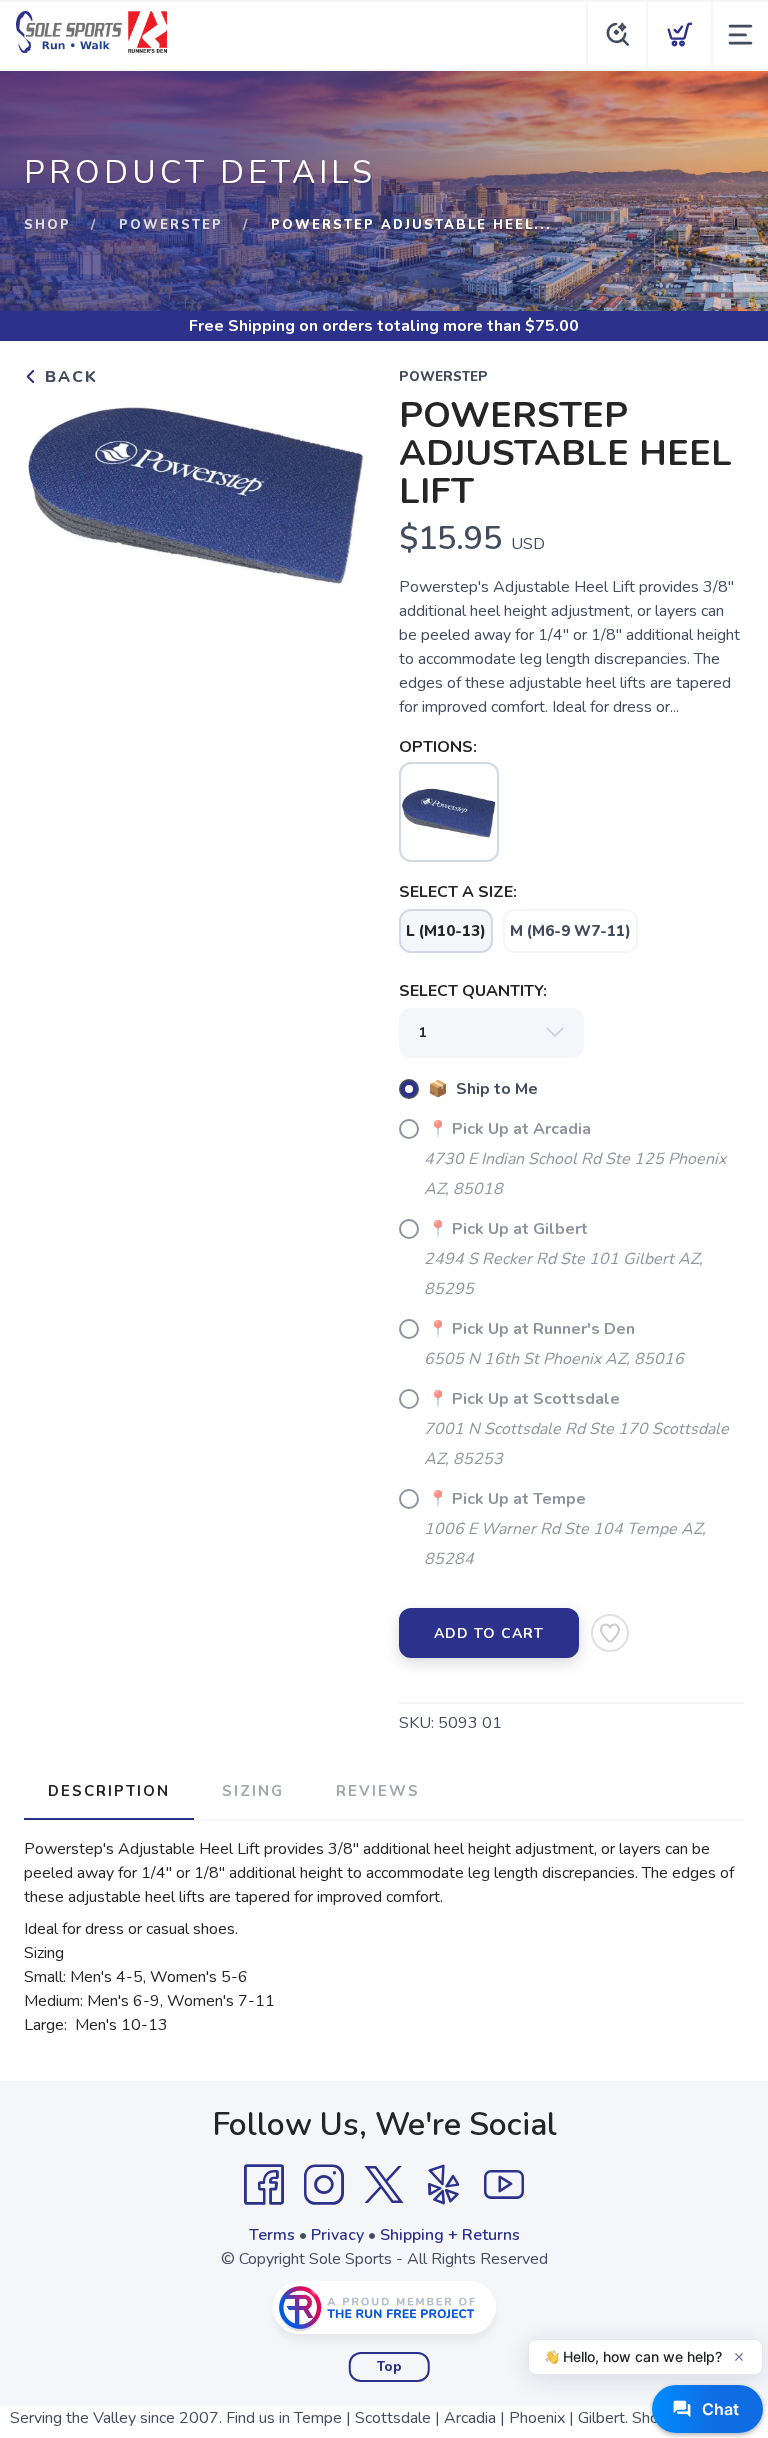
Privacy (337, 2235)
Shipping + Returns (450, 2235)
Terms (272, 2235)
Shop (47, 225)
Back (68, 377)
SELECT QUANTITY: (473, 991)
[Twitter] (384, 2185)
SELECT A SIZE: (458, 892)
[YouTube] (504, 2185)
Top (389, 2367)
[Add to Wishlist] (610, 1633)
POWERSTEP (171, 225)
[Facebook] (264, 2185)
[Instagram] (324, 2185)
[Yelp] (444, 2185)
